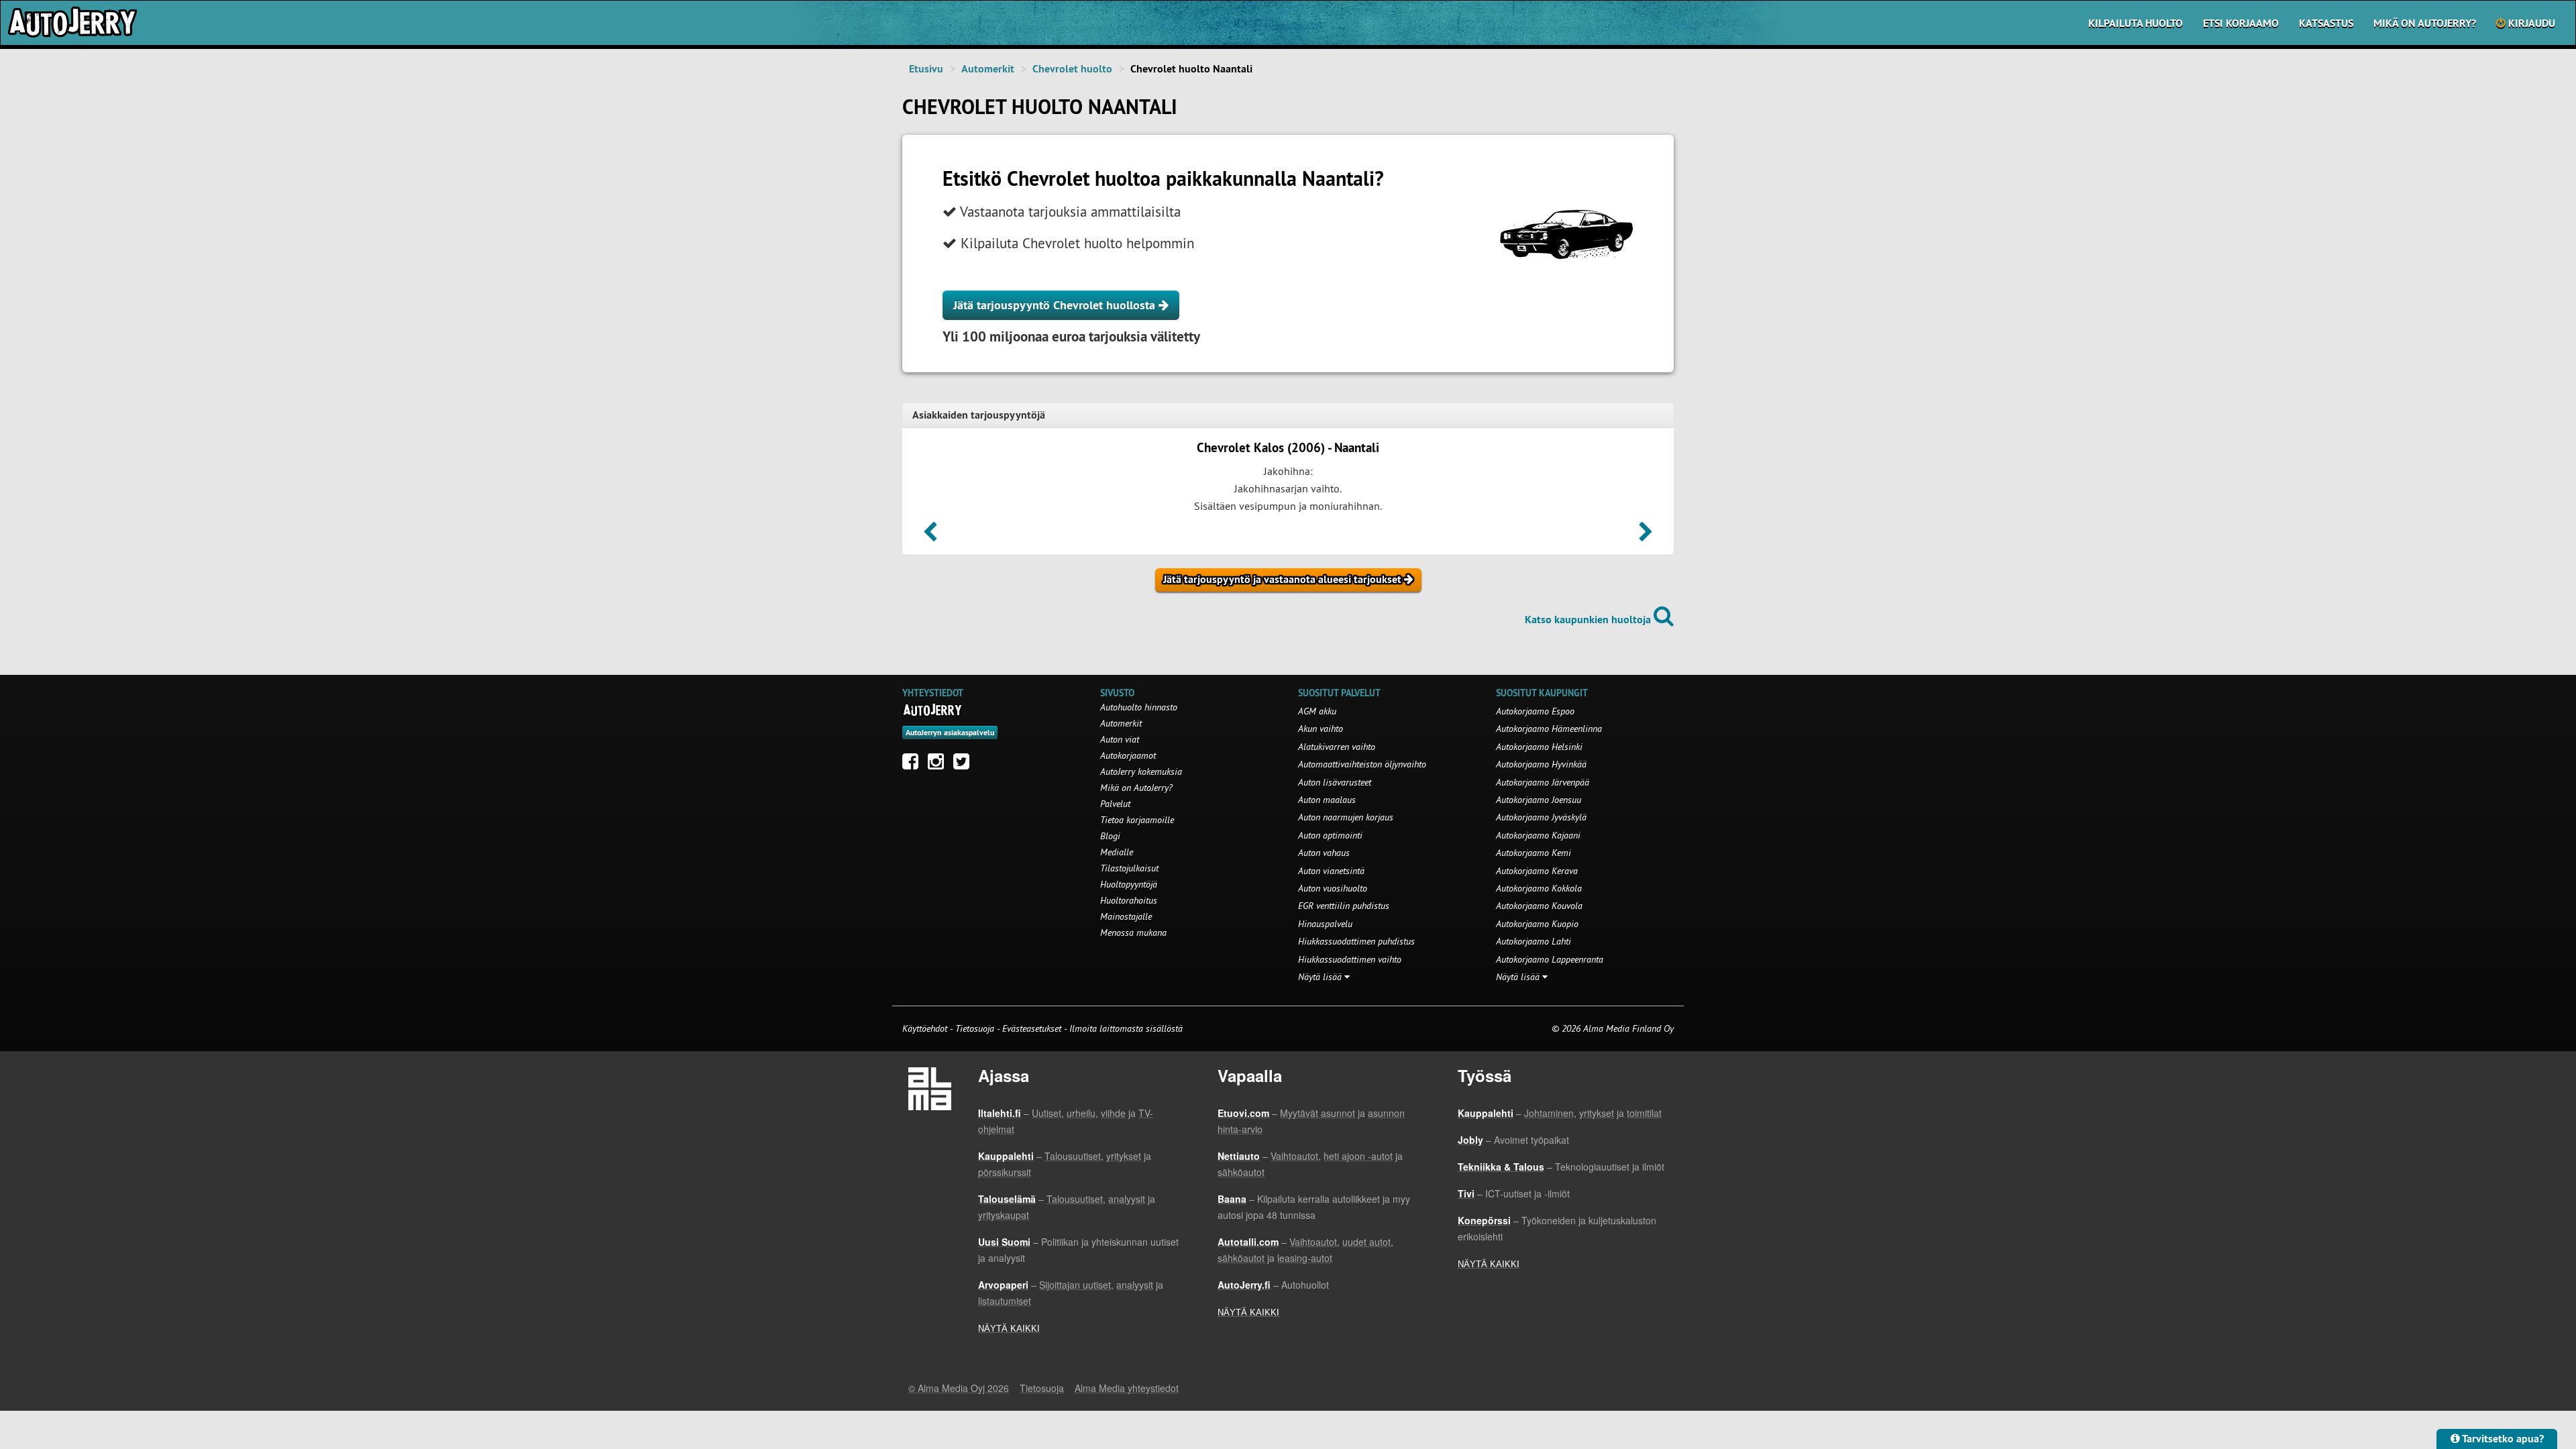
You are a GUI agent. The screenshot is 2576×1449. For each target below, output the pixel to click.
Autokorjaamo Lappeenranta (1550, 959)
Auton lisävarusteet (1335, 782)
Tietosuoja (975, 1028)
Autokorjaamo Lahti (1534, 941)
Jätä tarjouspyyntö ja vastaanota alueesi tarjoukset (1284, 579)
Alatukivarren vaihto (1337, 747)
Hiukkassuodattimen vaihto (1350, 959)
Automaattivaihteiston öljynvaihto (1362, 764)
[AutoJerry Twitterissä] (965, 765)
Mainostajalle (1126, 916)
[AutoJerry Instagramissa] (939, 765)
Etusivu (926, 69)
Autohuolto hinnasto (1139, 707)
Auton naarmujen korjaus (1346, 817)
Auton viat (1120, 739)
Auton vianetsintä (1331, 871)
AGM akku (1317, 711)
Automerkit (988, 69)
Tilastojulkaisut (1129, 868)
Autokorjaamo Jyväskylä (1541, 817)
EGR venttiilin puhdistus (1344, 906)
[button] (930, 536)
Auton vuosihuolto (1333, 888)
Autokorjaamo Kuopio (1537, 924)
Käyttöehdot (926, 1028)
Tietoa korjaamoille (1137, 820)
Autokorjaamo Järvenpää (1543, 782)
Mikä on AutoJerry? (2425, 23)
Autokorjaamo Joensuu (1539, 800)
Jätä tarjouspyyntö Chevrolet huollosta (1056, 305)
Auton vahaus (1324, 853)
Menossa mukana (1133, 932)
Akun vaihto (1321, 729)
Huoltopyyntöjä (1129, 884)
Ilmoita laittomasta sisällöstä (1126, 1028)
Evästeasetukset (1032, 1028)
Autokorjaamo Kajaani (1538, 835)
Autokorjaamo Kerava (1537, 871)
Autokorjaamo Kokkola (1539, 888)
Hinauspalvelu (1325, 924)
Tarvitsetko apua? (2502, 1439)
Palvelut (1115, 804)
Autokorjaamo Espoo (1535, 711)
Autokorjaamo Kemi (1534, 853)
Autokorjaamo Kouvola (1539, 906)
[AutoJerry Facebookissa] (914, 765)
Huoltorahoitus (1129, 900)
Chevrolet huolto (1072, 69)
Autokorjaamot (1128, 755)
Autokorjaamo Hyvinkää (1541, 764)
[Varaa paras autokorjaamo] (933, 710)
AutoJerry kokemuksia (1141, 771)
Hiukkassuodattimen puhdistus (1356, 941)
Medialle (1117, 852)
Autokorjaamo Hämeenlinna (1549, 729)
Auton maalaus (1327, 800)
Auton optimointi (1330, 835)
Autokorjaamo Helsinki (1539, 747)
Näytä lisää (1321, 977)
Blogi (1110, 836)
